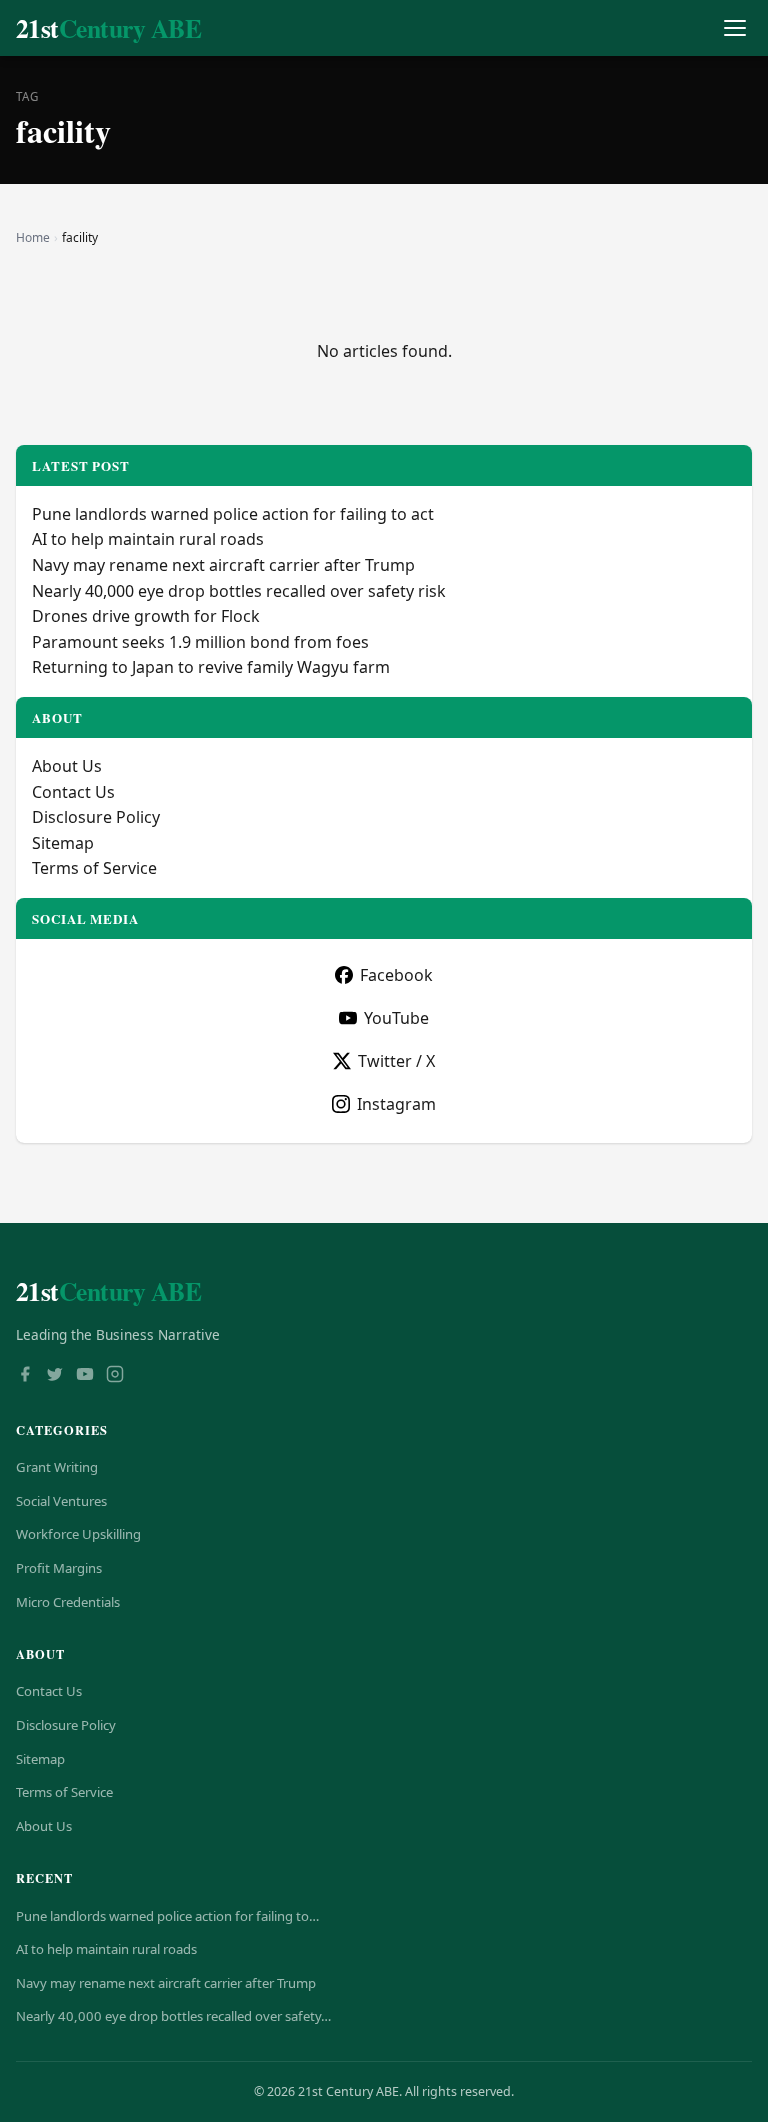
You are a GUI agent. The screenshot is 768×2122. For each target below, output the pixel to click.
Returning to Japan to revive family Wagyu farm (211, 667)
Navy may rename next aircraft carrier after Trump (223, 565)
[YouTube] (85, 1376)
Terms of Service (94, 868)
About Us (67, 766)
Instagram (396, 1104)
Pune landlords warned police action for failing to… (167, 1916)
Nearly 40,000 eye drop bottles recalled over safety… (173, 2016)
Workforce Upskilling (78, 1534)
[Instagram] (115, 1376)
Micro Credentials (68, 1602)
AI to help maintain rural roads (148, 539)
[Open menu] (734, 28)
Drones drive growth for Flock (146, 616)
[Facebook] (25, 1376)
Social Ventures (61, 1501)
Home (33, 237)
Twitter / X (396, 1061)
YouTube (396, 1018)
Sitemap (63, 843)
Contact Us (73, 792)
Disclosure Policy (96, 817)
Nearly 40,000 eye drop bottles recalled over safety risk (239, 591)
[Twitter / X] (55, 1376)
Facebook (396, 975)
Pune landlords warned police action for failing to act (233, 514)
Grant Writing (57, 1467)
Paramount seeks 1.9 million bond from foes (200, 642)
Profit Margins (59, 1568)
